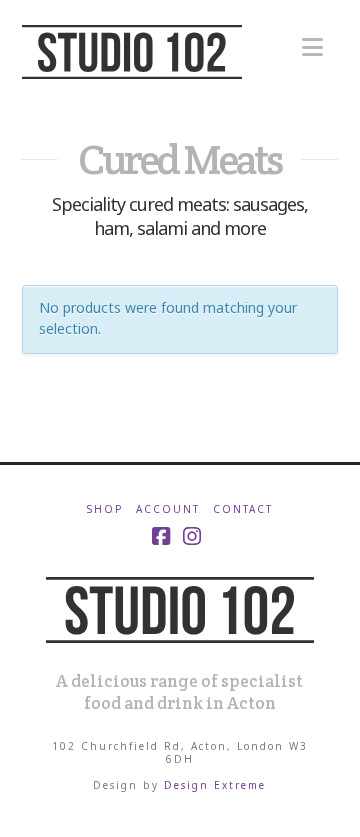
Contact (243, 509)
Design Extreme (215, 785)
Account (168, 509)
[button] (312, 47)
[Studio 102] (179, 607)
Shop (105, 509)
